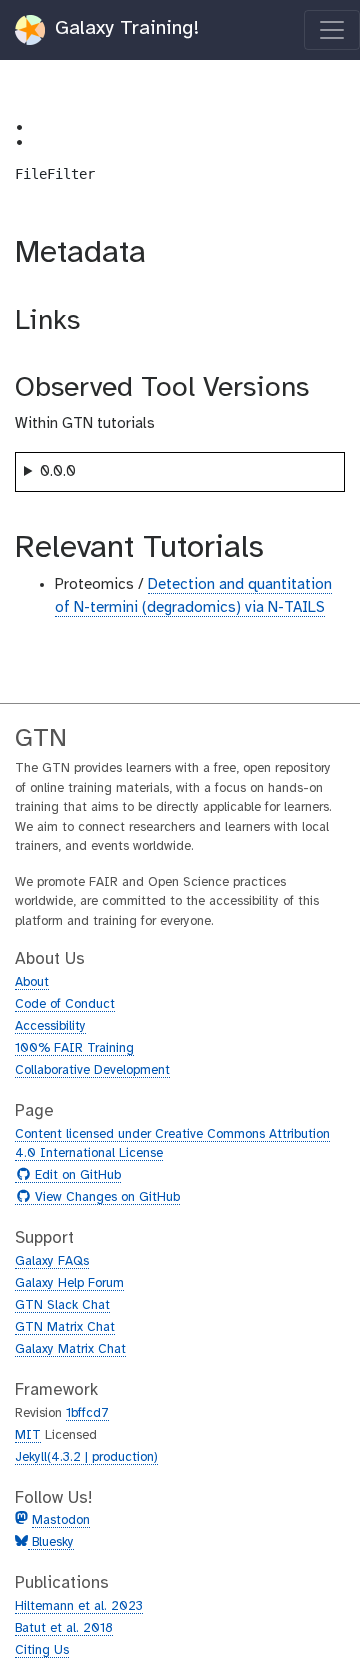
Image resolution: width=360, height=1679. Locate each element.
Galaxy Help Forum (69, 1283)
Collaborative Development (92, 1070)
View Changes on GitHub (105, 1198)
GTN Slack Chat (62, 1305)
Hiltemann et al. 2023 (79, 1606)
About (32, 982)
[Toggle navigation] (332, 30)
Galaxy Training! (124, 28)
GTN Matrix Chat (65, 1327)
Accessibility (50, 1026)
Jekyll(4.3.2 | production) (86, 1457)
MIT (28, 1435)
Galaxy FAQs (52, 1261)
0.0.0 (58, 472)
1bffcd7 (87, 1413)
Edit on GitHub (75, 1176)
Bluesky (51, 1542)
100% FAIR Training (74, 1048)
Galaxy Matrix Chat (70, 1349)
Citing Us (42, 1650)
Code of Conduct (65, 1004)
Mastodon (61, 1520)
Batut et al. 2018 (64, 1628)
